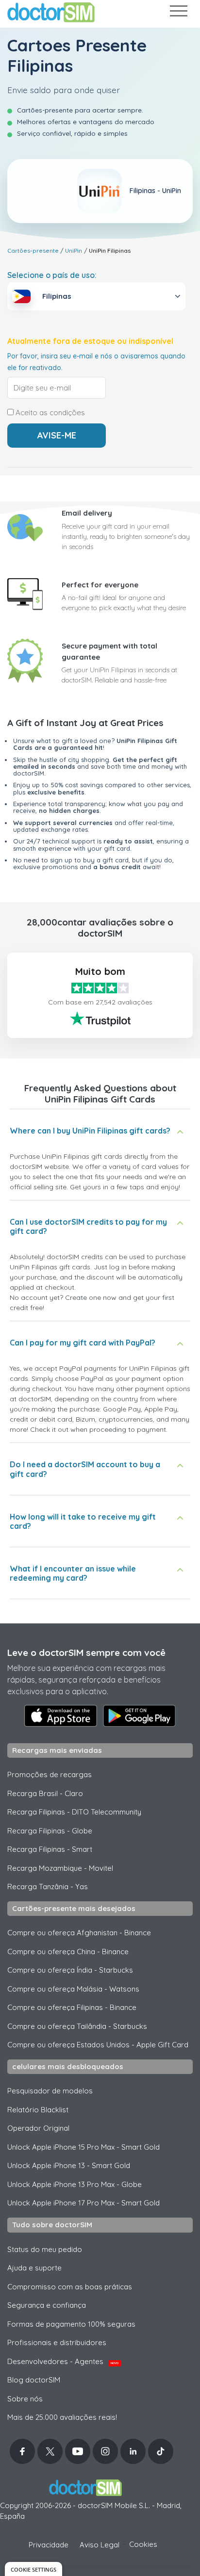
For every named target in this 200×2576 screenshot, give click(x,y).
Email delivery (87, 513)
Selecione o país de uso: (52, 275)
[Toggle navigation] (178, 13)
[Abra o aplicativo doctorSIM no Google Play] (139, 1716)
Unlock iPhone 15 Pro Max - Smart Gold (83, 2147)
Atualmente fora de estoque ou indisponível (90, 341)
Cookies (143, 2544)
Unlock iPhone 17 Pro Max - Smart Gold (83, 2203)
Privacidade (49, 2545)
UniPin (74, 251)
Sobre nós (25, 2399)
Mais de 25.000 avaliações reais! (62, 2417)
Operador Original (38, 2128)
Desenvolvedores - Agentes (63, 2361)
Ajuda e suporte (34, 2268)
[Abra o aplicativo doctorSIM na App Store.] (61, 1716)
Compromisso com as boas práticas (70, 2287)
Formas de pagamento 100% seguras (71, 2324)
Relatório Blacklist (38, 2110)
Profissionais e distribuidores (57, 2342)
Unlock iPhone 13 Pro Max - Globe (75, 2184)
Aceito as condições (49, 413)
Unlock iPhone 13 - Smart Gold (69, 2165)
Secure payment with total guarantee (109, 651)
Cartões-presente (33, 251)
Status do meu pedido (45, 2249)
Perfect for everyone (100, 585)
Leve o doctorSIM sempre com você (86, 1653)
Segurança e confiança (47, 2305)
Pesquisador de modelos (50, 2091)
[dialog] (33, 2569)
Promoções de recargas (50, 1774)
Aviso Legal (100, 2545)
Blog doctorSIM (34, 2380)
